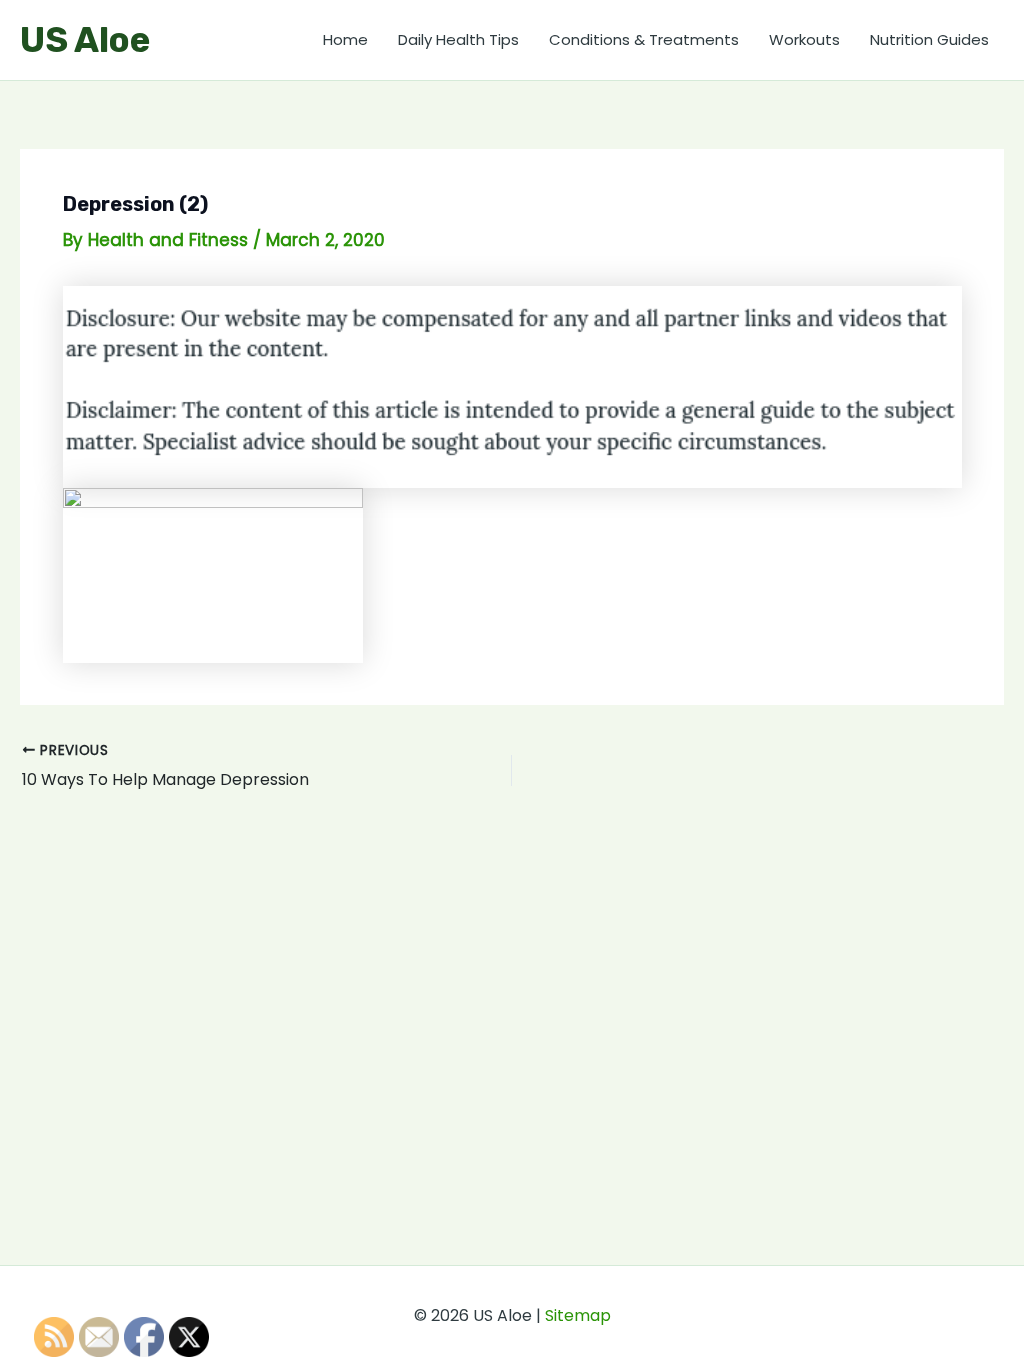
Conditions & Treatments (644, 39)
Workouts (804, 39)
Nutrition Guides (929, 39)
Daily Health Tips (458, 39)
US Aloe (85, 40)
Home (345, 39)
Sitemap (578, 1315)
